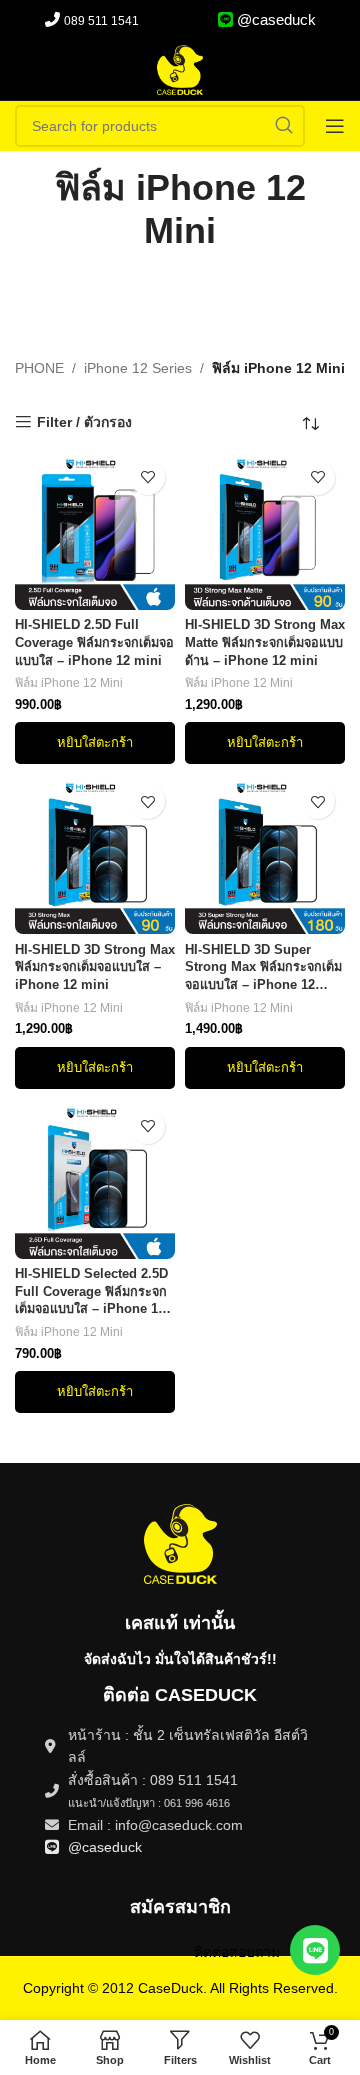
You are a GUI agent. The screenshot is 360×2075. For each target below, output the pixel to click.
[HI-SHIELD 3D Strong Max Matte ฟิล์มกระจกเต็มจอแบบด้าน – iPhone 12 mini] (265, 530)
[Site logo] (180, 69)
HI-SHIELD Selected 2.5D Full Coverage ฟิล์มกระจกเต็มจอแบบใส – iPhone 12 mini (91, 1293)
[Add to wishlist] (147, 477)
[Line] (315, 1950)
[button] (95, 743)
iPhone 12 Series (138, 368)
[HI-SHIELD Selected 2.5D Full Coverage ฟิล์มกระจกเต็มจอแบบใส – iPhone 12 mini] (95, 1179)
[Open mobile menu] (335, 126)
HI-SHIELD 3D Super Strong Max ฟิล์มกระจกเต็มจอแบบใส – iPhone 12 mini (263, 969)
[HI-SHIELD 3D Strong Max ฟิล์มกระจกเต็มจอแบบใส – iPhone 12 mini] (95, 854)
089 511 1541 (101, 21)
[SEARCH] (284, 126)
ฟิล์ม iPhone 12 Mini (69, 683)
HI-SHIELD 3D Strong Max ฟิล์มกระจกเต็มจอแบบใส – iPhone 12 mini (95, 967)
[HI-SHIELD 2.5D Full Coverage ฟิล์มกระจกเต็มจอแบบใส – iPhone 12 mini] (95, 530)
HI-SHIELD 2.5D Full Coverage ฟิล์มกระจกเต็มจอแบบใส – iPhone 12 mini (94, 642)
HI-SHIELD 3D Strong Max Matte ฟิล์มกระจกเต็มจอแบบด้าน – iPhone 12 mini (265, 642)
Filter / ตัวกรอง (84, 422)
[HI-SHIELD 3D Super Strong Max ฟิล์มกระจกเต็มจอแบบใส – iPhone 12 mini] (265, 854)
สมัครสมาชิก (180, 1907)
